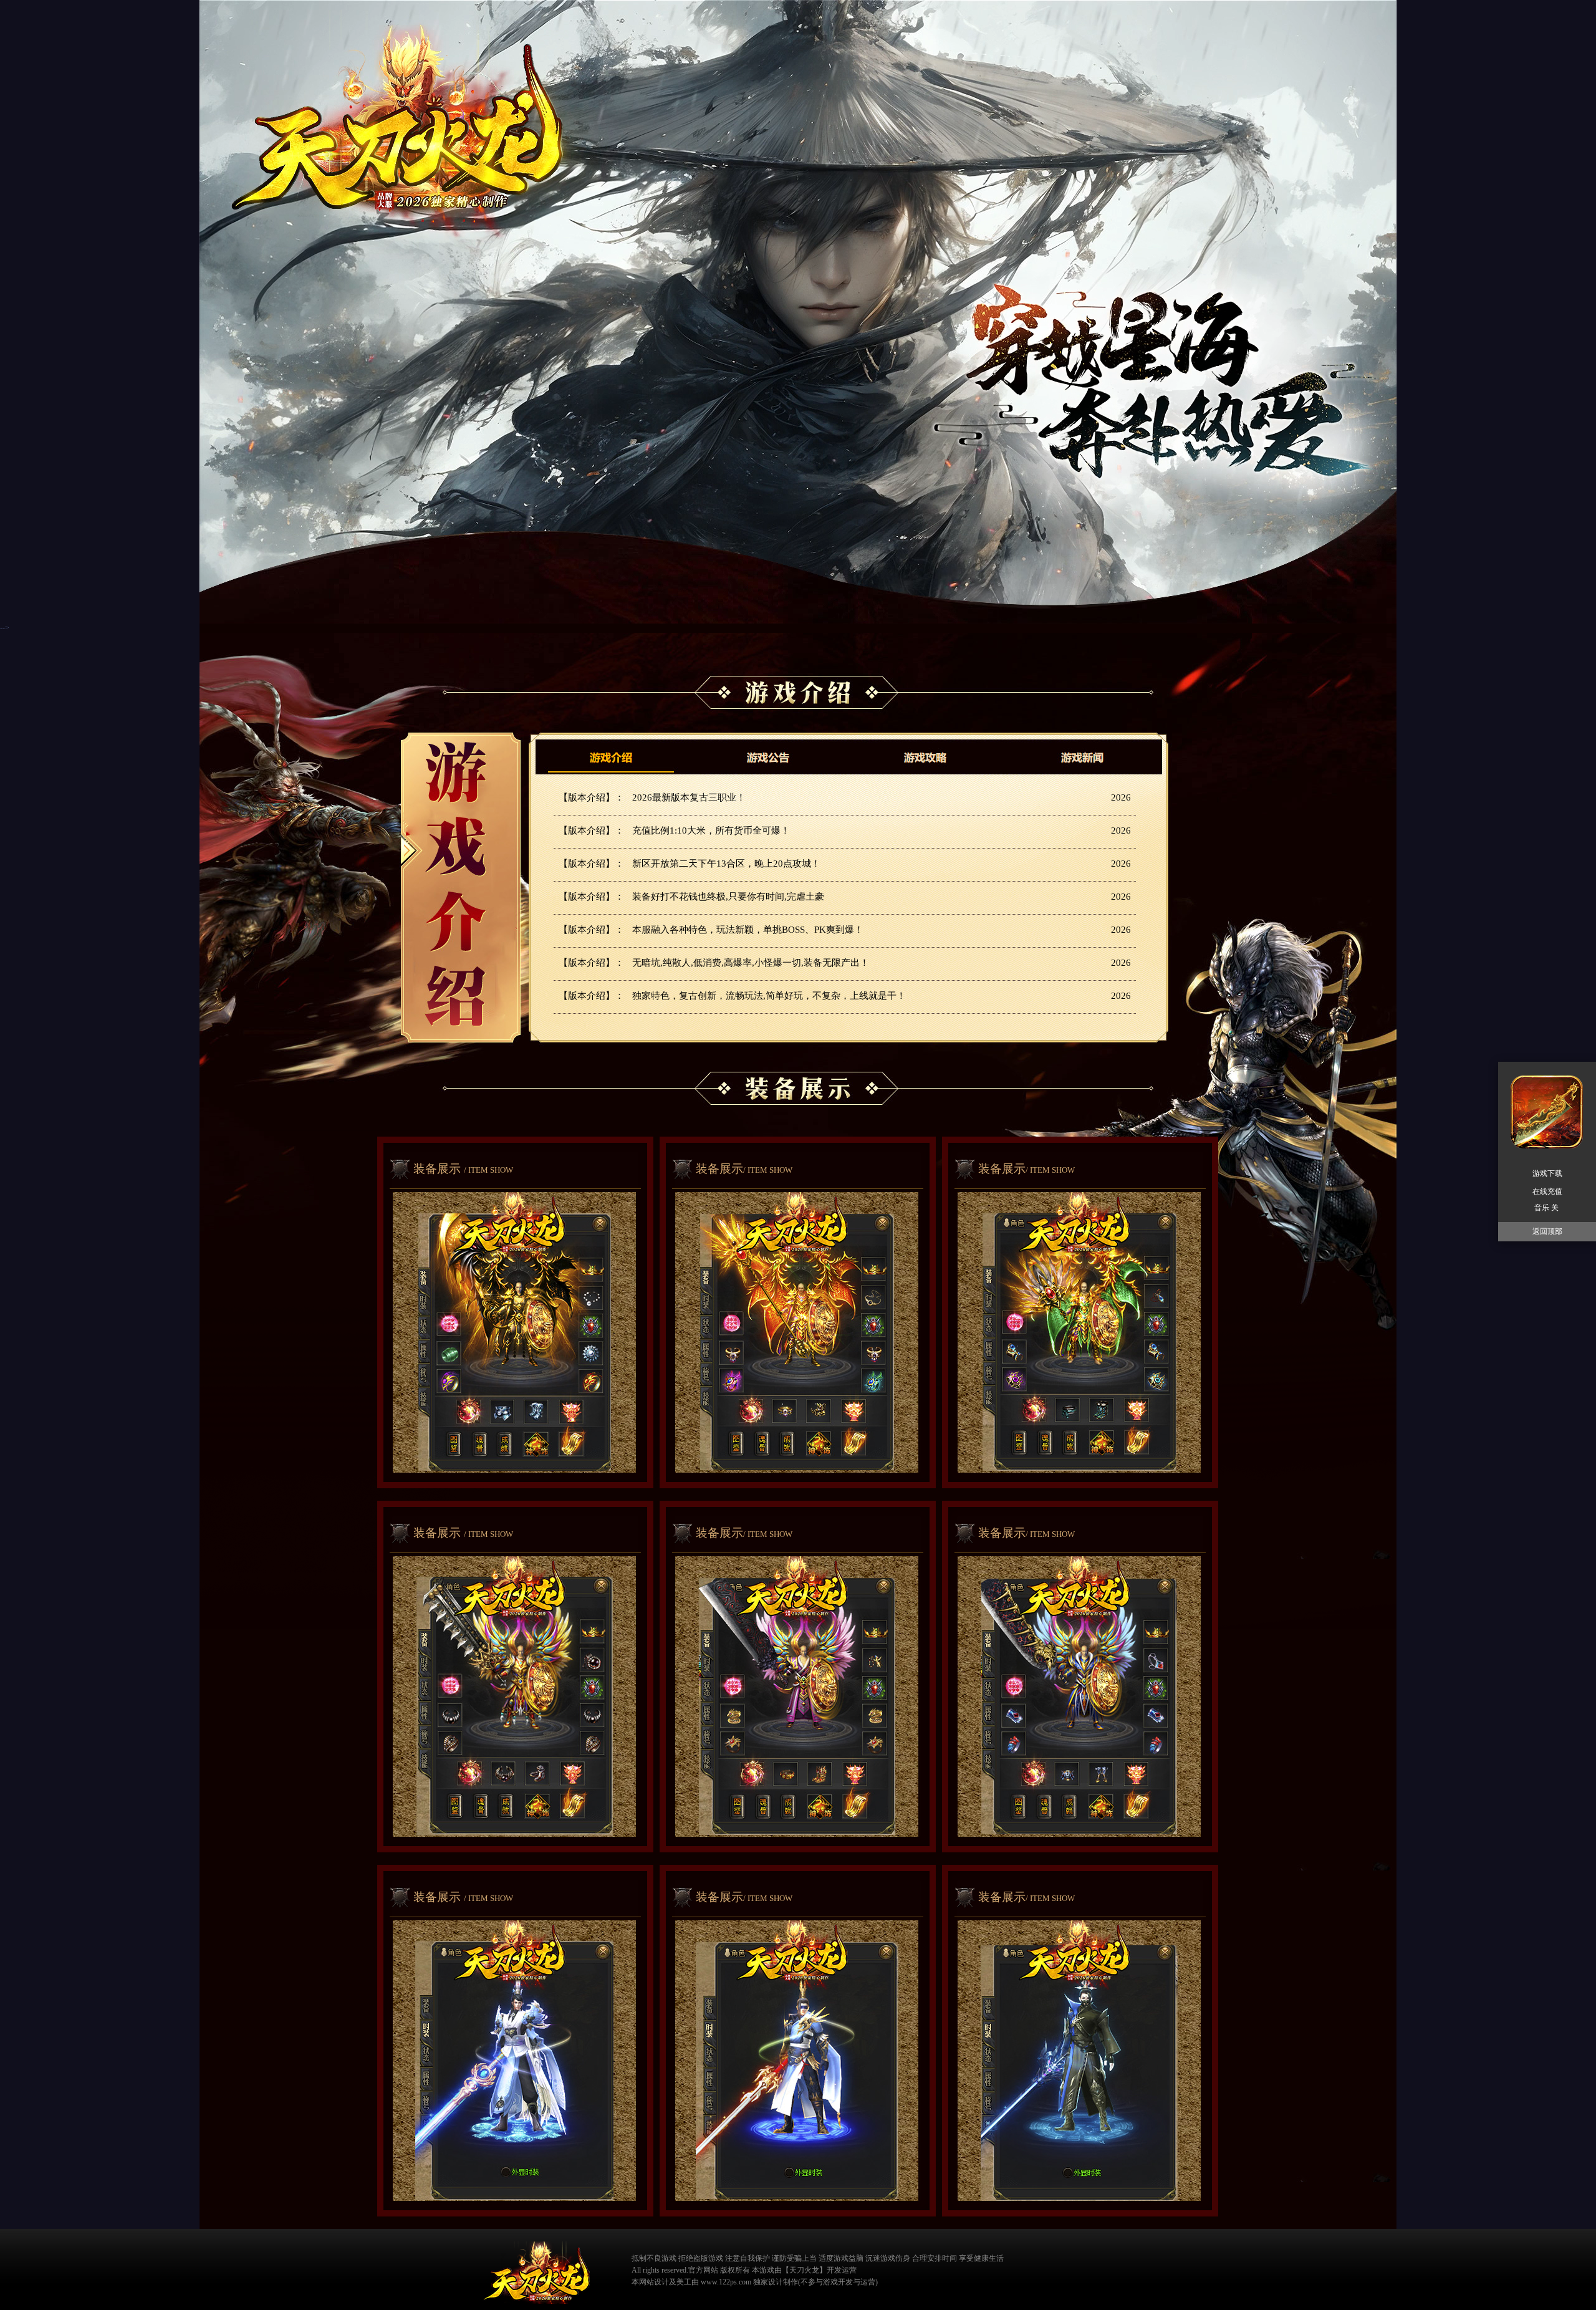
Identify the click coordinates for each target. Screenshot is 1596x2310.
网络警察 (1022, 2269)
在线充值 (1547, 1191)
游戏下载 (1547, 1173)
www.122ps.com (726, 2282)
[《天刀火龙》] (536, 2273)
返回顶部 (1547, 1231)
